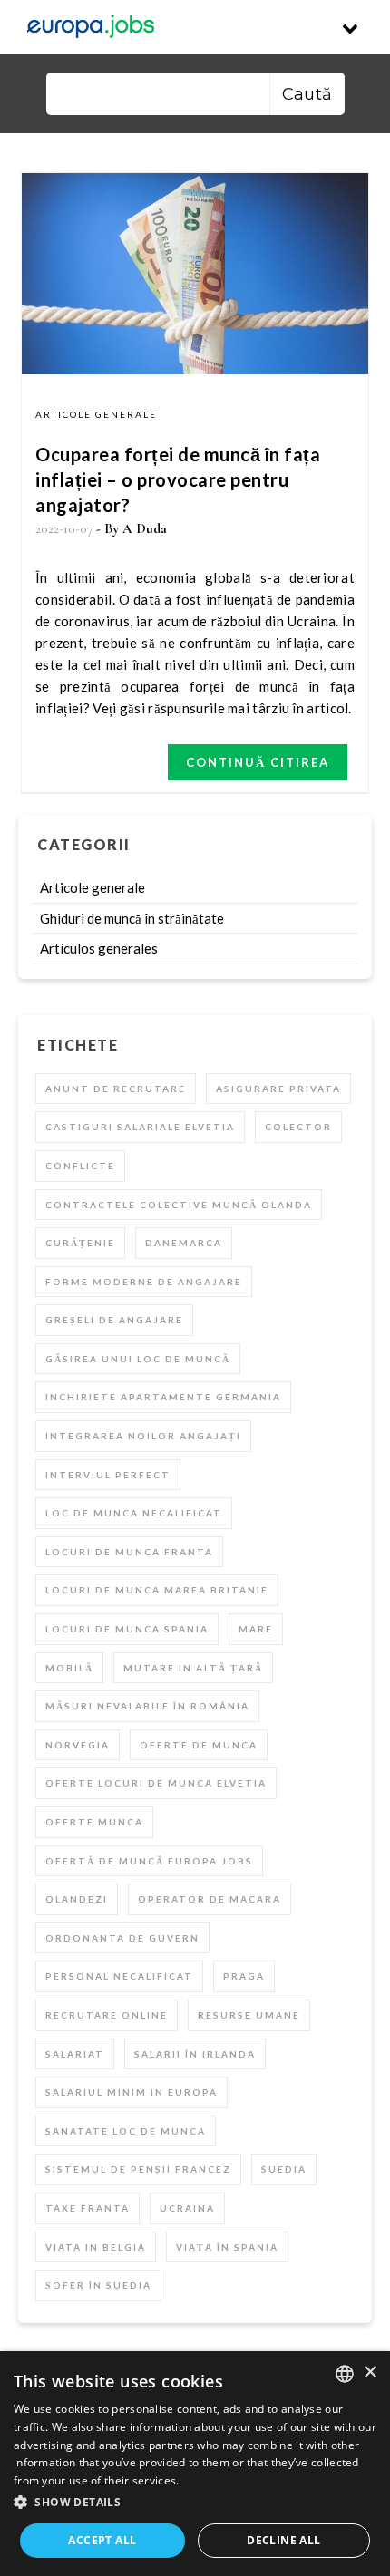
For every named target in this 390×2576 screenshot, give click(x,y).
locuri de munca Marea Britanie (157, 1590)
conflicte (80, 1166)
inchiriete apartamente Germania (163, 1397)
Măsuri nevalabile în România (147, 1706)
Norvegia (78, 1745)
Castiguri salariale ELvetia (140, 1127)
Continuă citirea (258, 762)
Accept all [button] (102, 2540)
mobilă (69, 1668)
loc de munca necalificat (134, 1513)
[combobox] (345, 2374)
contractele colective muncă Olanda (179, 1205)
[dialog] (195, 2464)
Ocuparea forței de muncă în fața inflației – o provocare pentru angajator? (178, 479)
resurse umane (249, 2015)
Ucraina (187, 2208)
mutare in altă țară (193, 1668)
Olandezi (77, 1899)
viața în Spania (227, 2247)
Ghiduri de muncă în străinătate (132, 918)
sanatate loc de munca (126, 2131)
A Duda (145, 528)
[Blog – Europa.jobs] (91, 27)
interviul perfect (108, 1475)
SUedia (284, 2169)
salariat (75, 2054)
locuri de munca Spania (127, 1629)
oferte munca (94, 1822)
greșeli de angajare (114, 1320)
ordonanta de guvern (122, 1938)
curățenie (80, 1243)
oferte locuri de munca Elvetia (156, 1783)
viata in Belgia (96, 2247)
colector (298, 1127)
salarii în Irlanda (195, 2054)
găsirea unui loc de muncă (138, 1359)
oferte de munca (199, 1745)
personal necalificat (119, 1976)
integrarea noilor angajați (143, 1436)
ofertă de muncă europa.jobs (149, 1861)
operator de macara (210, 1899)
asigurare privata (278, 1089)
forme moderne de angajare (144, 1282)
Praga (244, 1976)
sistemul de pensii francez (138, 2169)
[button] (195, 2503)
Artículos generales (99, 948)
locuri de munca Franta (129, 1552)
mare (256, 1629)
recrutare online (107, 2015)
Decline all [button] (283, 2540)
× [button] (370, 2373)
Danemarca (184, 1243)
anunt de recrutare (116, 1089)
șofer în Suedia (98, 2285)
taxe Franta (88, 2208)
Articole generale (96, 414)
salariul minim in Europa (132, 2092)
